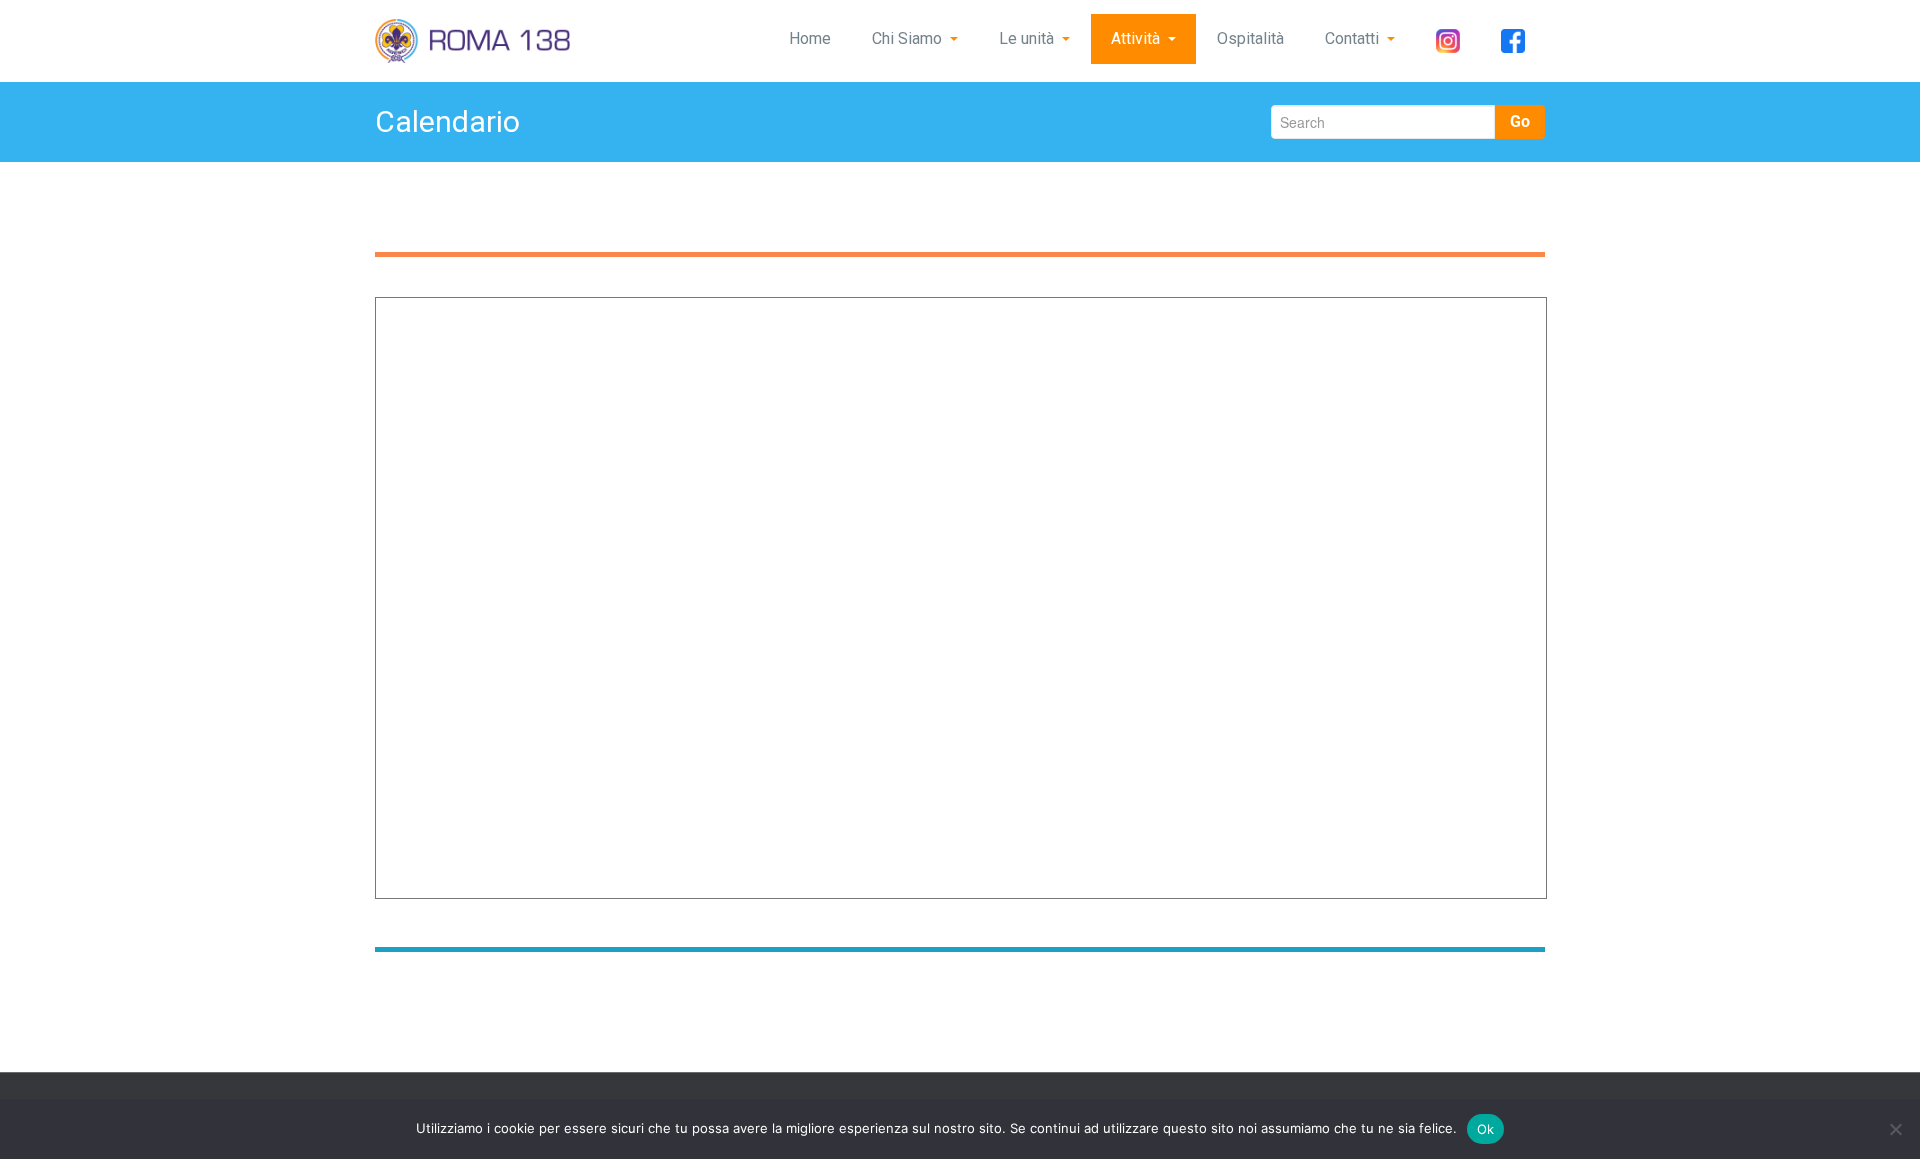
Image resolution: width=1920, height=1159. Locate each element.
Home (810, 38)
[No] (1895, 1129)
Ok (1486, 1129)
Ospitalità (1250, 38)
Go (1520, 121)
